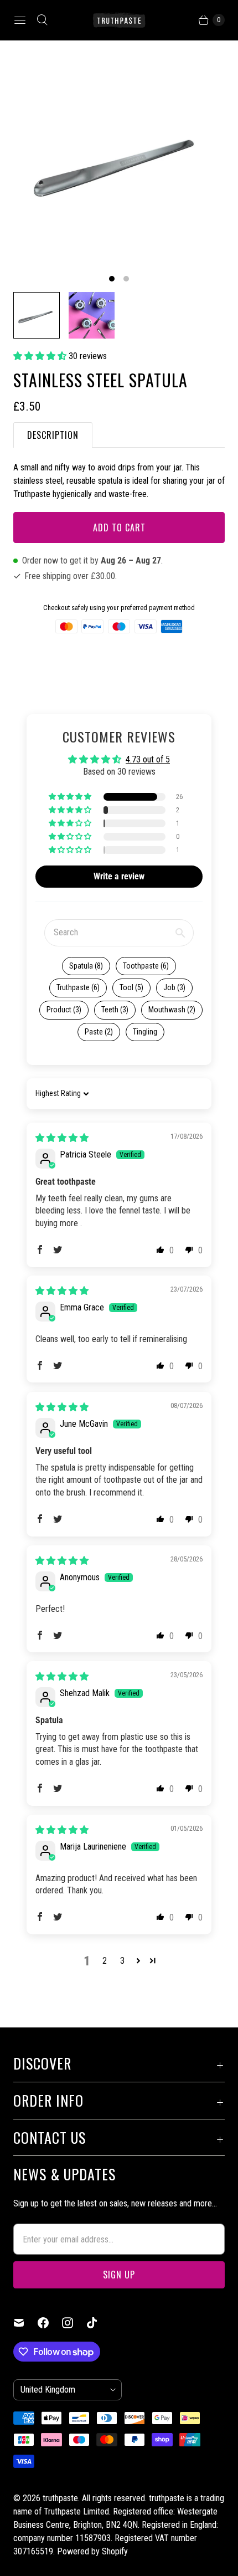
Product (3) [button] (64, 1010)
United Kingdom (63, 2390)
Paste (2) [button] (99, 1032)
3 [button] (122, 1961)
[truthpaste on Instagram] (74, 2323)
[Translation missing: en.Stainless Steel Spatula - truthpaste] (37, 315)
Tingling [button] (145, 1032)
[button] (41, 356)
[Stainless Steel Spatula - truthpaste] (119, 160)
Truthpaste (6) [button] (78, 987)
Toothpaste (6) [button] (146, 966)
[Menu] (20, 20)
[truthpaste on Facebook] (50, 2323)
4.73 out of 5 (148, 759)
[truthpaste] (119, 20)
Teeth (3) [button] (115, 1010)
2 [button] (105, 1961)
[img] (62, 1138)
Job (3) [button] (174, 987)
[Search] (42, 20)
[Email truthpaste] (25, 2323)
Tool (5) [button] (131, 987)
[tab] (53, 435)
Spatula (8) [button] (86, 966)
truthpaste (60, 2498)
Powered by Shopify (92, 2551)
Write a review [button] (119, 876)
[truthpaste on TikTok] (99, 2323)
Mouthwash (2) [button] (172, 1010)
